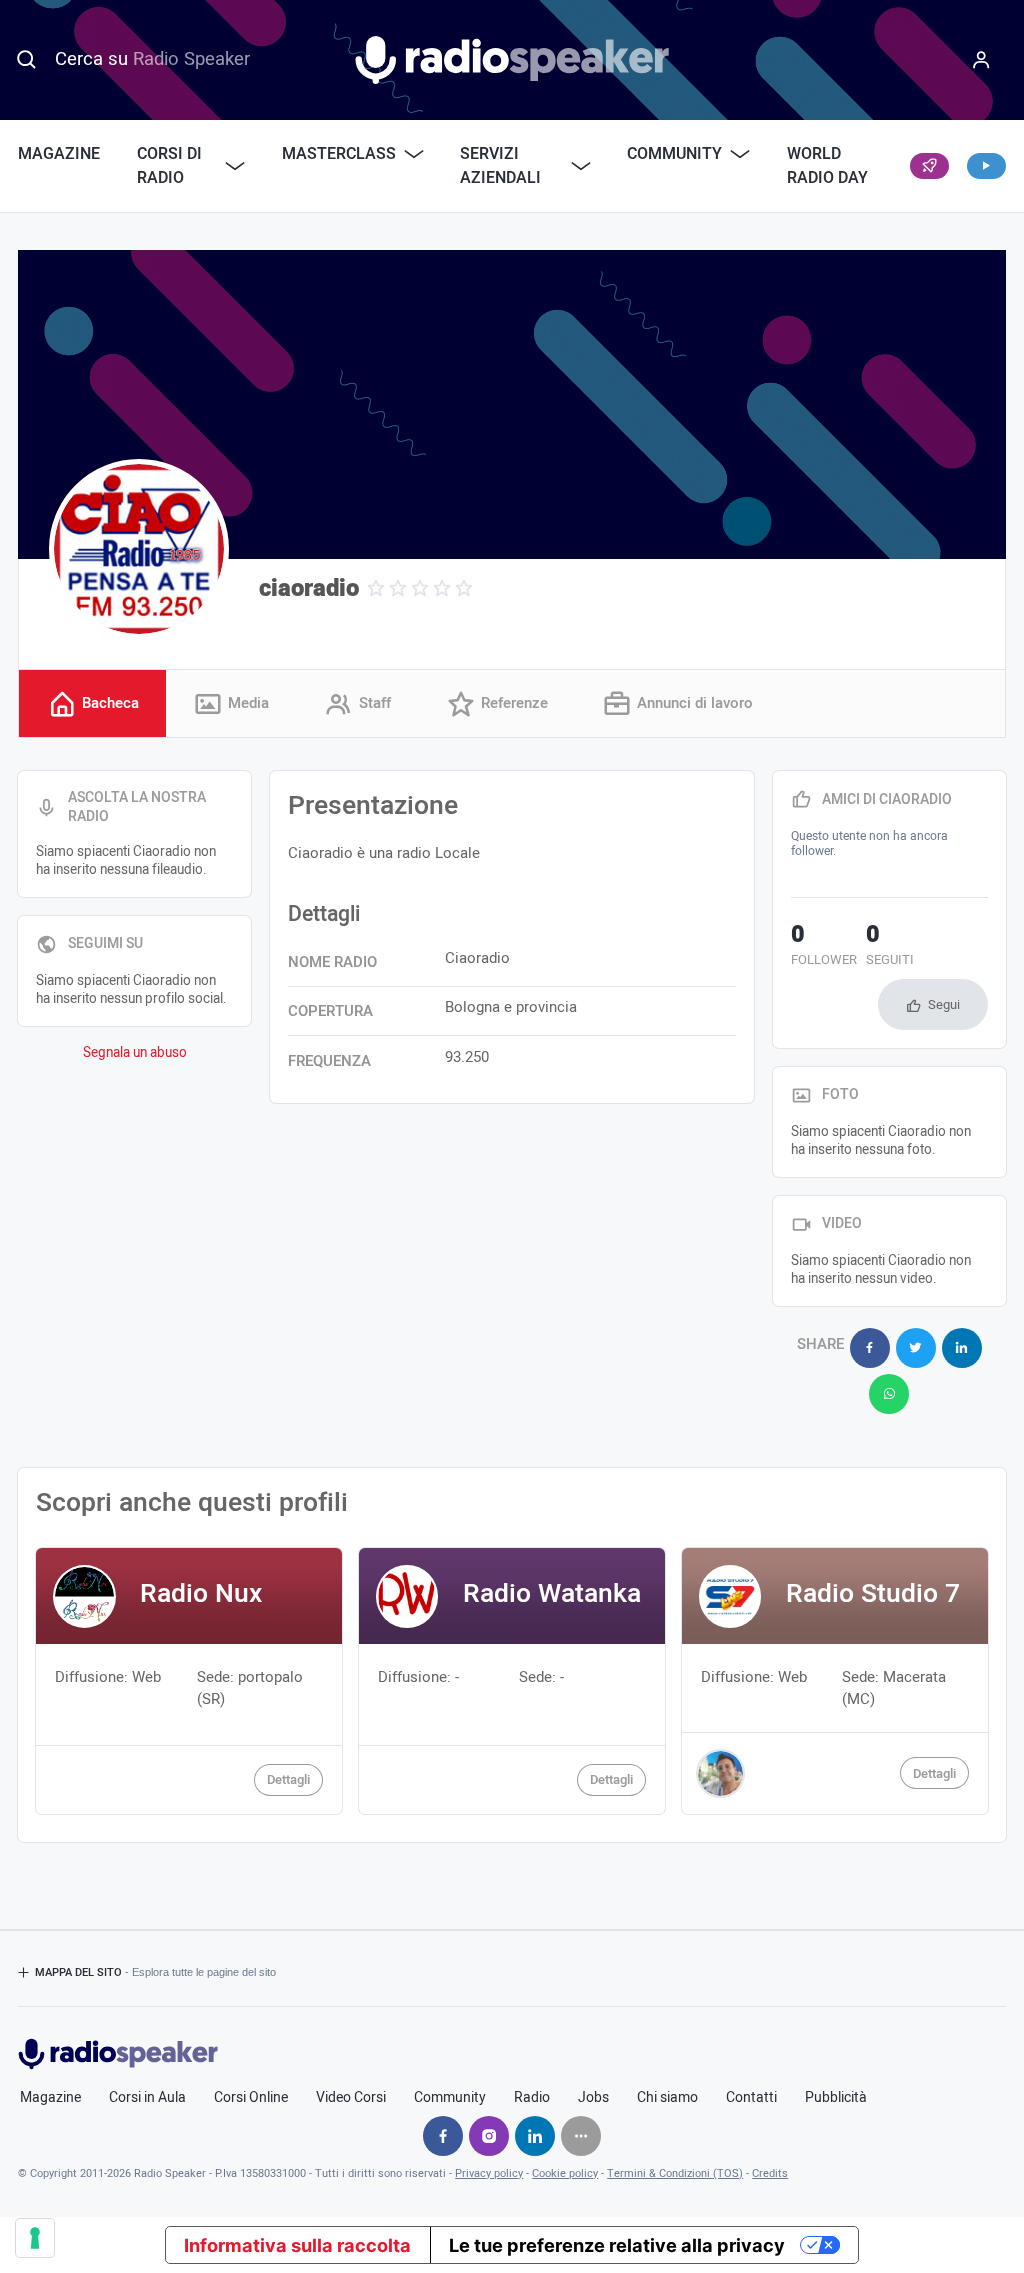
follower (824, 947)
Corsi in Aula (147, 2098)
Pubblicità (836, 2098)
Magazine (59, 154)
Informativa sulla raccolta (297, 2245)
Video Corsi (351, 2098)
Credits (770, 2173)
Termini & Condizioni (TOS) (675, 2173)
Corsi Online (251, 2098)
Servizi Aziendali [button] (500, 166)
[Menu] (981, 60)
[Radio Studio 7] (834, 1681)
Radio (532, 2098)
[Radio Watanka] (511, 1681)
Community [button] (674, 154)
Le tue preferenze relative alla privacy (617, 2245)
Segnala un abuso (135, 1053)
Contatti (751, 2098)
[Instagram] (489, 2136)
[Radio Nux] (188, 1681)
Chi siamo (667, 2098)
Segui (944, 1004)
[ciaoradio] (139, 549)
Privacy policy (489, 2173)
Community (450, 2098)
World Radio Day (827, 166)
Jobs (593, 2098)
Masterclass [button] (339, 154)
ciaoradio (309, 588)
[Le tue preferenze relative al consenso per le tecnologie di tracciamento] (35, 2238)
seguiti (890, 947)
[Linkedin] (535, 2136)
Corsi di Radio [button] (169, 166)
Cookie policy (565, 2173)
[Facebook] (443, 2136)
